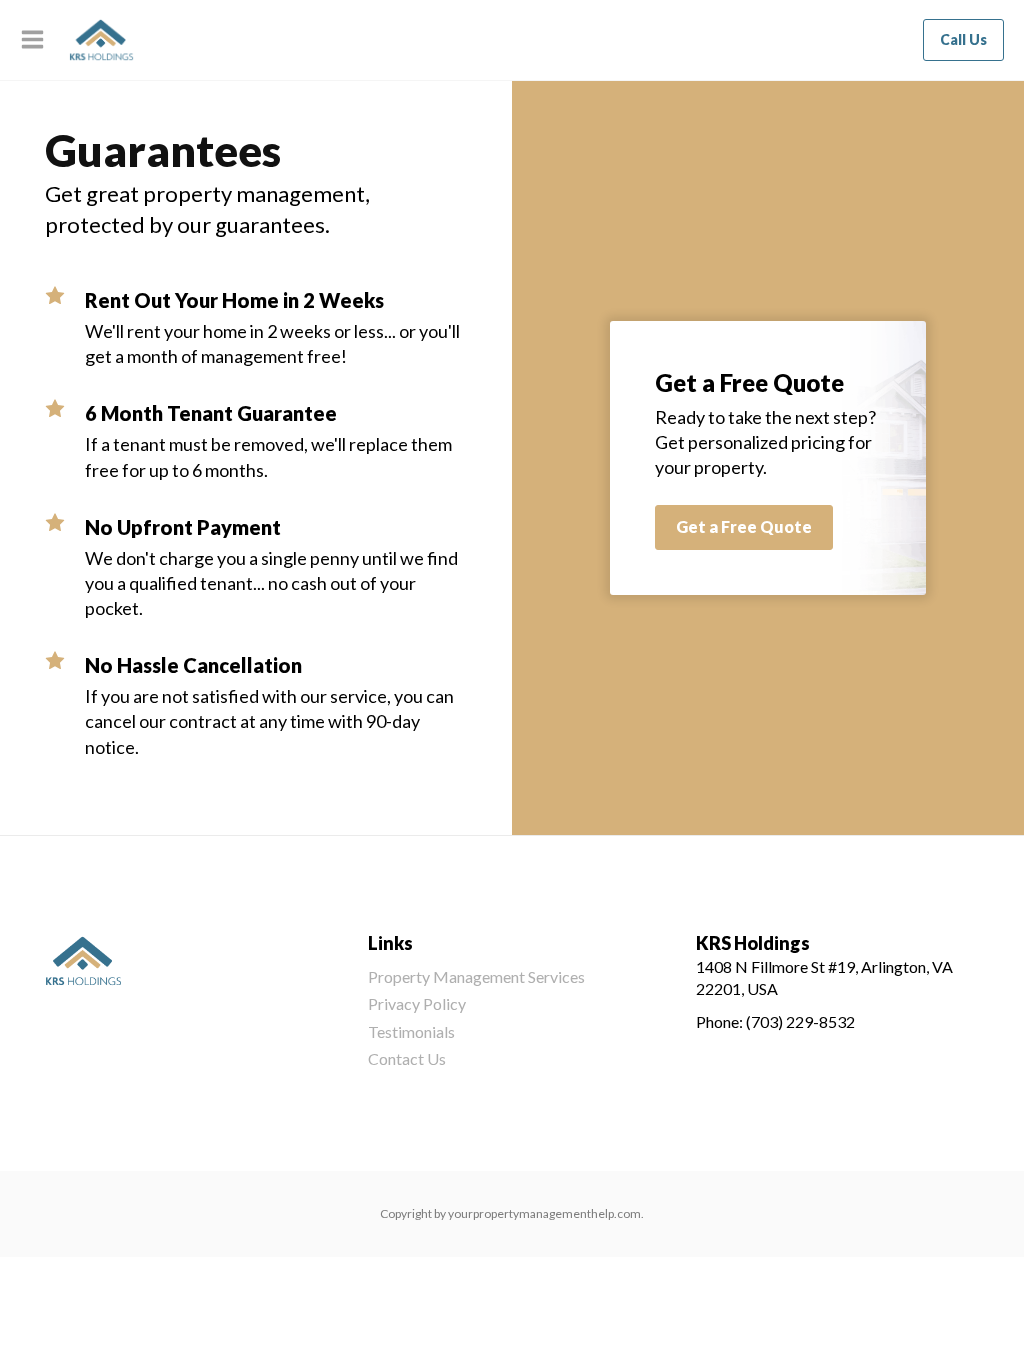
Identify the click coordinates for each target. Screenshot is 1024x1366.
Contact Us (407, 1058)
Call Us (963, 39)
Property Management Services (476, 976)
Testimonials (411, 1031)
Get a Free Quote (744, 526)
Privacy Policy (417, 1003)
